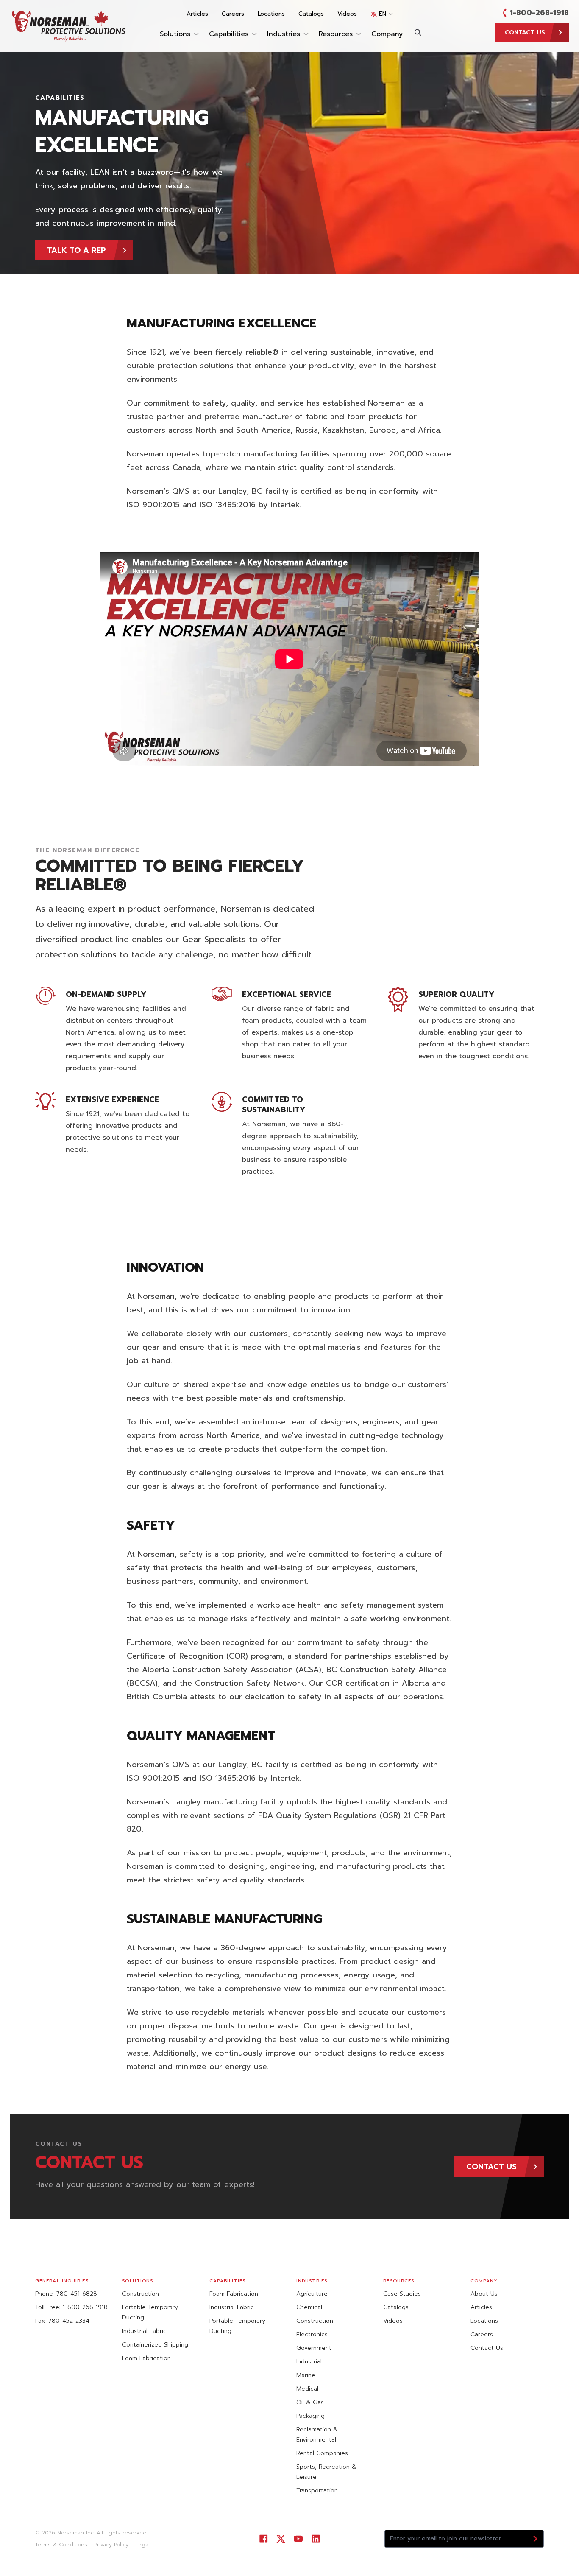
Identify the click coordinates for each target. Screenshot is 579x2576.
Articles (197, 14)
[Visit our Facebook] (263, 2539)
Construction (141, 2294)
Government (314, 2348)
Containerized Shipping (155, 2345)
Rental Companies (322, 2453)
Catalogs (311, 14)
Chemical (309, 2307)
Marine (306, 2375)
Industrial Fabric (144, 2331)
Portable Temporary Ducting (150, 2312)
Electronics (312, 2334)
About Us (484, 2294)
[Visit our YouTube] (298, 2539)
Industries (284, 34)
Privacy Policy (111, 2545)
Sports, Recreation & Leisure (326, 2472)
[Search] (418, 32)
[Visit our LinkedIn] (316, 2539)
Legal (142, 2545)
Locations (271, 14)
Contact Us (487, 2348)
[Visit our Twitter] (281, 2539)
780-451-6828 (77, 2294)
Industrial (309, 2362)
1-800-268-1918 (539, 13)
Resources (336, 34)
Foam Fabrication (146, 2358)
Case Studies (402, 2294)
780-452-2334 (69, 2321)
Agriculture (312, 2294)
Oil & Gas (310, 2402)
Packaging (310, 2416)
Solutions (175, 34)
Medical (307, 2389)
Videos (347, 14)
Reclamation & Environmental (317, 2435)
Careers (233, 14)
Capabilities (229, 34)
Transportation (317, 2491)
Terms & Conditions (61, 2545)
